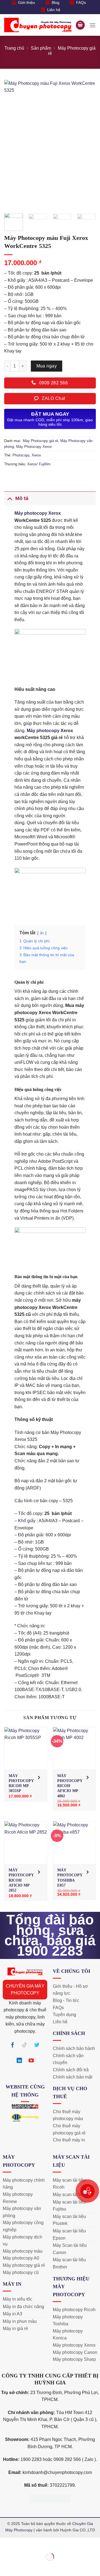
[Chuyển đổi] (10, 498)
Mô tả (22, 498)
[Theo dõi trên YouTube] (31, 2062)
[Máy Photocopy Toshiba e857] (74, 1843)
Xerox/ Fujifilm (39, 464)
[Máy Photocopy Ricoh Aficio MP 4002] (74, 1748)
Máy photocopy (43, 731)
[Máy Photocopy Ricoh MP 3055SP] (26, 1748)
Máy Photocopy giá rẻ (40, 441)
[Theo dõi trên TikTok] (25, 2046)
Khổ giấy (27, 1521)
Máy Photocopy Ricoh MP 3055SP (21, 1783)
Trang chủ (14, 48)
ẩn (42, 933)
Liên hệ (54, 10)
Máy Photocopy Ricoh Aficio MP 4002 (70, 1786)
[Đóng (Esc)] (54, 2543)
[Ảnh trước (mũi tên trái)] (5, 2566)
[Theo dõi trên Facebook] (13, 2046)
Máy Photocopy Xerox (34, 447)
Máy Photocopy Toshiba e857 (70, 1878)
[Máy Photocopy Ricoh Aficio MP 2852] (26, 1843)
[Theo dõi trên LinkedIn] (19, 2062)
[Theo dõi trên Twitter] (37, 2046)
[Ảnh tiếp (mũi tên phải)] (22, 2566)
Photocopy (21, 455)
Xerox (36, 455)
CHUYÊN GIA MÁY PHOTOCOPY (25, 1990)
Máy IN (12, 2284)
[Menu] (92, 25)
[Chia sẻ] (38, 2543)
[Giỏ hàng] (80, 25)
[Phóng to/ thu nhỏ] (5, 2543)
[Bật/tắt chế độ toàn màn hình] (22, 2543)
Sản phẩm (41, 48)
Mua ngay (47, 366)
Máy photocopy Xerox (38, 513)
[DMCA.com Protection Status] (50, 2498)
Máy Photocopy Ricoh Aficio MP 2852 (21, 1880)
